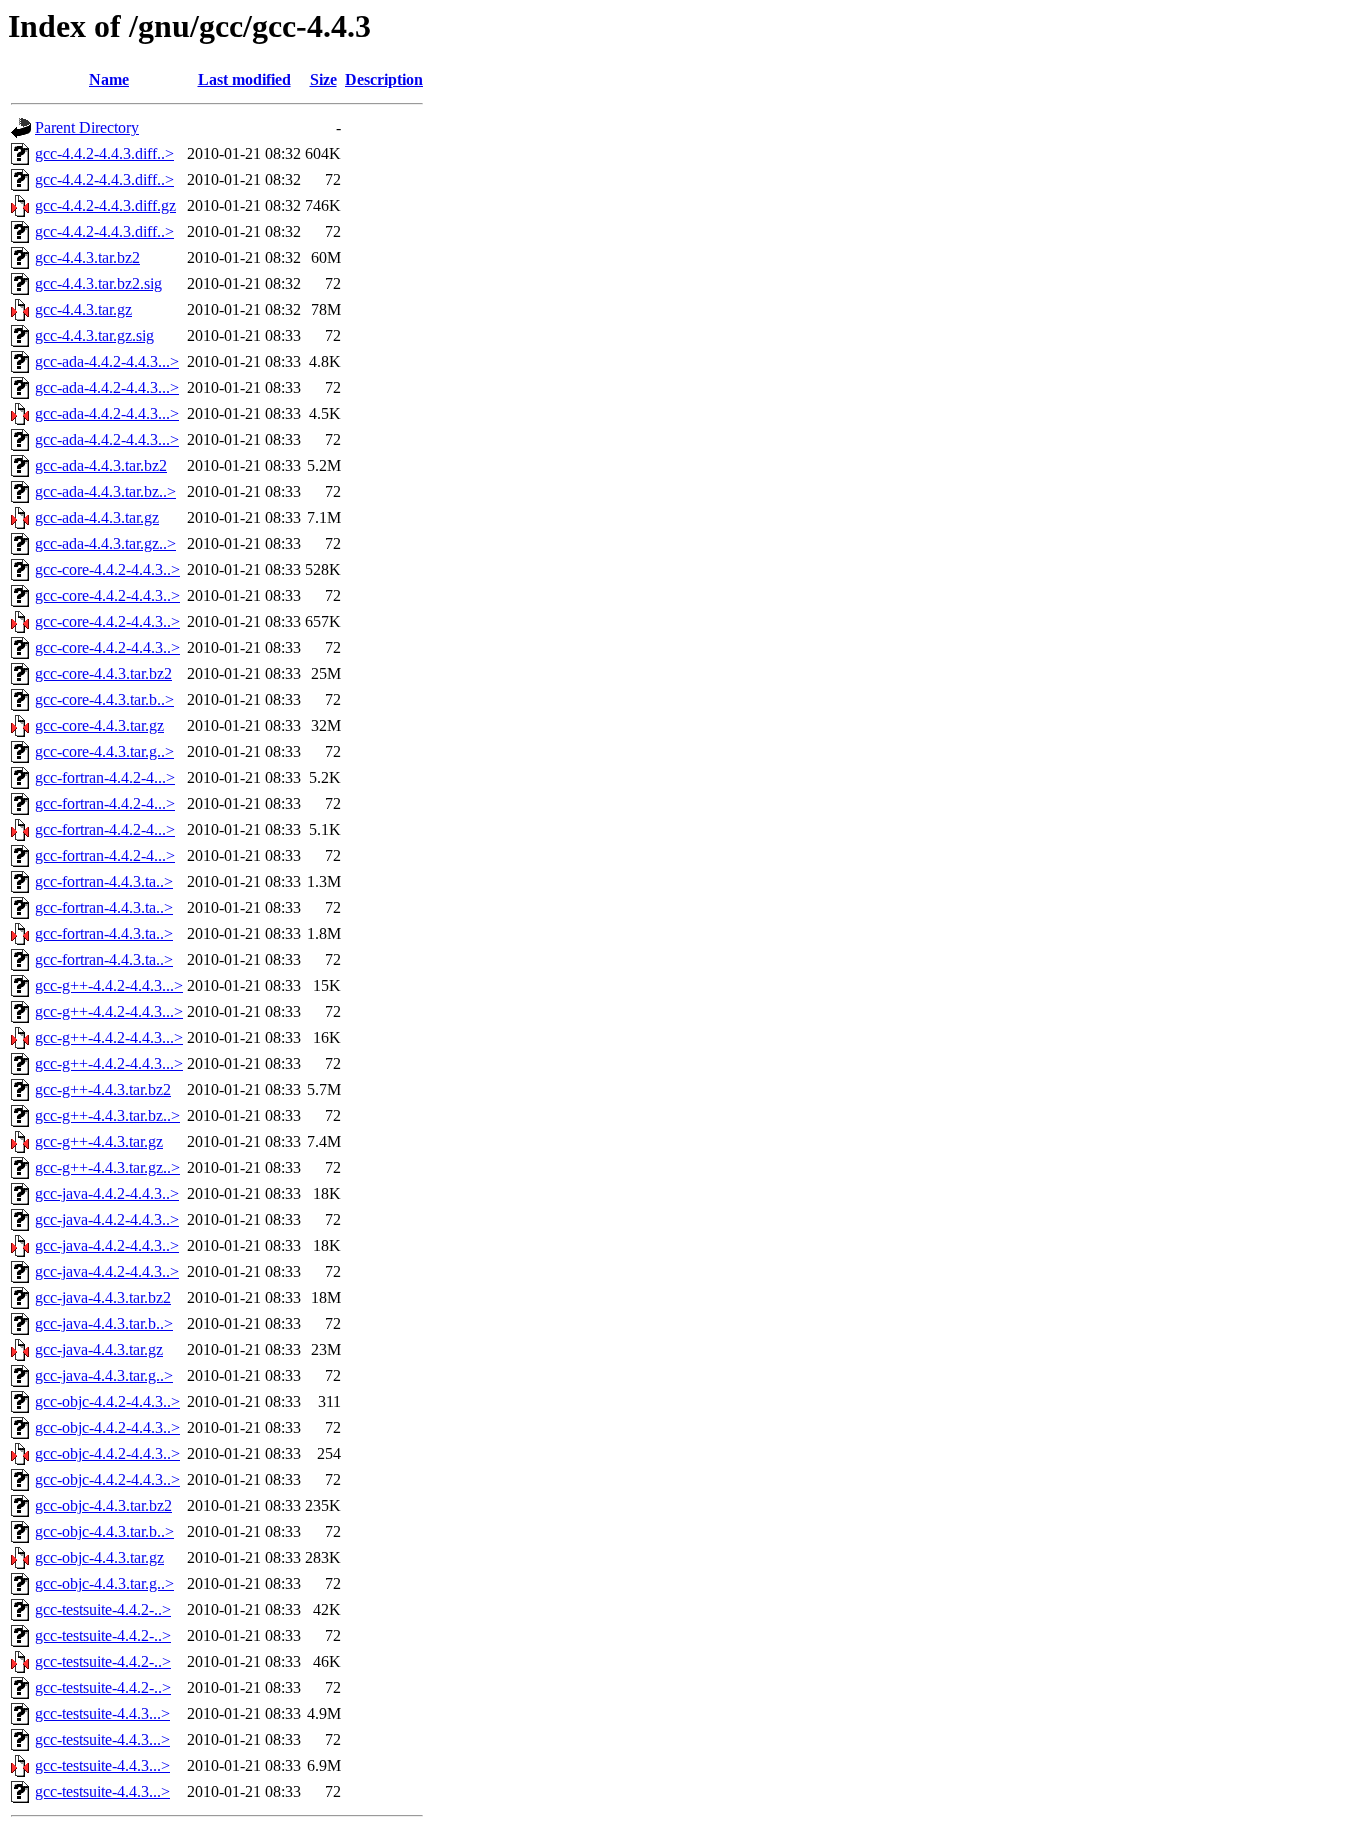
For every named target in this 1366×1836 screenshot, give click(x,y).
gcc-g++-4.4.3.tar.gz (99, 1141)
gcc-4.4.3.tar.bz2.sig (98, 283)
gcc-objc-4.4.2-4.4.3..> (107, 1401)
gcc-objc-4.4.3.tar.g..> (104, 1583)
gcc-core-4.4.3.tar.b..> (104, 699)
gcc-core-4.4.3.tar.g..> (104, 751)
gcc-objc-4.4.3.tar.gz (99, 1557)
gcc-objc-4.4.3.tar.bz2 (103, 1505)
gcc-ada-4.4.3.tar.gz (97, 517)
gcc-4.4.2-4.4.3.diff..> (104, 153)
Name (109, 79)
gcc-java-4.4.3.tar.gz (99, 1349)
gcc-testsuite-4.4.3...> (102, 1713)
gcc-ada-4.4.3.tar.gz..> (105, 543)
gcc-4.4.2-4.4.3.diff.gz (105, 205)
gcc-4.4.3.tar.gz (83, 309)
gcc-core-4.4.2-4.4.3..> (107, 569)
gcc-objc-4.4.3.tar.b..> (104, 1531)
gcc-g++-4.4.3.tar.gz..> (107, 1167)
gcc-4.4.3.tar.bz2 (87, 257)
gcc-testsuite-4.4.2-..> (103, 1609)
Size (323, 79)
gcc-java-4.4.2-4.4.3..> (107, 1193)
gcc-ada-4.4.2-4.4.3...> (107, 361)
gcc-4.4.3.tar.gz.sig (94, 335)
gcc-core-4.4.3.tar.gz (99, 725)
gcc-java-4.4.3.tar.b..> (104, 1323)
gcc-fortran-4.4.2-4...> (105, 777)
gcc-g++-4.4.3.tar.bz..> (107, 1115)
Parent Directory (87, 127)
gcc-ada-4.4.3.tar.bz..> (105, 491)
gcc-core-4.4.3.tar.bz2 (103, 673)
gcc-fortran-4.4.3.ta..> (104, 881)
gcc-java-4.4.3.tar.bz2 (103, 1297)
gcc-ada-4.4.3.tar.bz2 (101, 465)
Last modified (244, 79)
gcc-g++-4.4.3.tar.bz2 (103, 1089)
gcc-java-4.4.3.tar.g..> (104, 1375)
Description (384, 79)
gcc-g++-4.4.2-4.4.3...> (109, 985)
